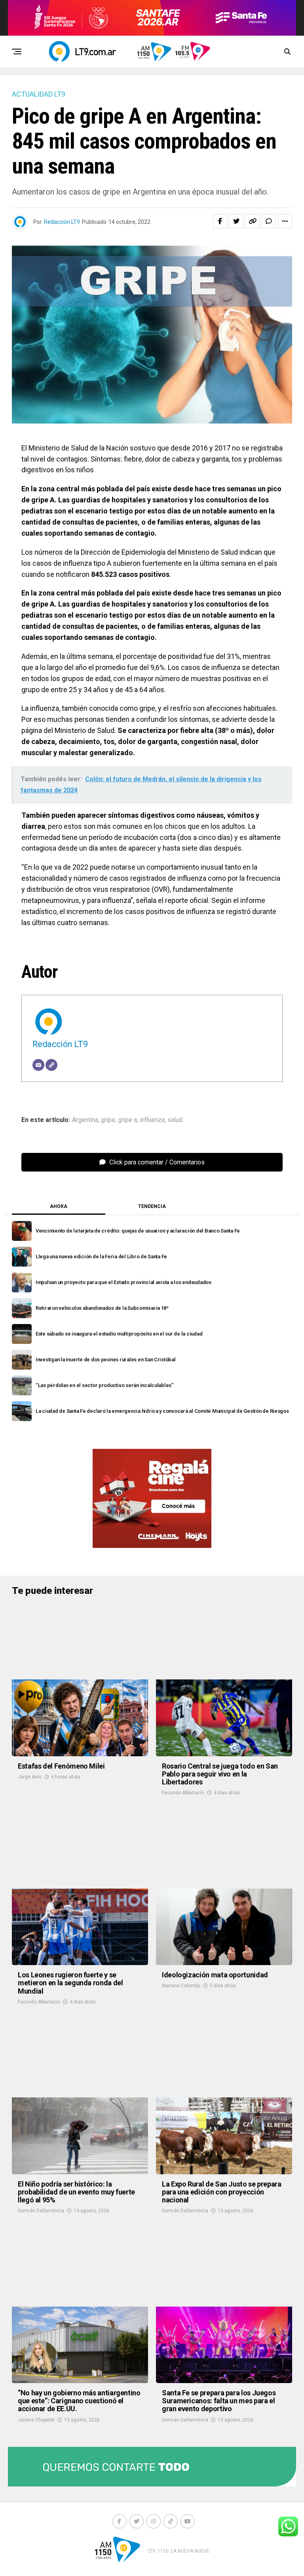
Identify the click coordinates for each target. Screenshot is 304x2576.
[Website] (51, 1065)
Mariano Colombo (181, 1986)
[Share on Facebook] (220, 221)
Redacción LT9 (62, 222)
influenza (152, 1120)
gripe (108, 1120)
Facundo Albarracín (183, 1793)
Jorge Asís (30, 1777)
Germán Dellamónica (41, 2211)
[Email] (38, 1065)
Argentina (85, 1120)
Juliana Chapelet (36, 2420)
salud (175, 1120)
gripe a (127, 1120)
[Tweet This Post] (236, 221)
